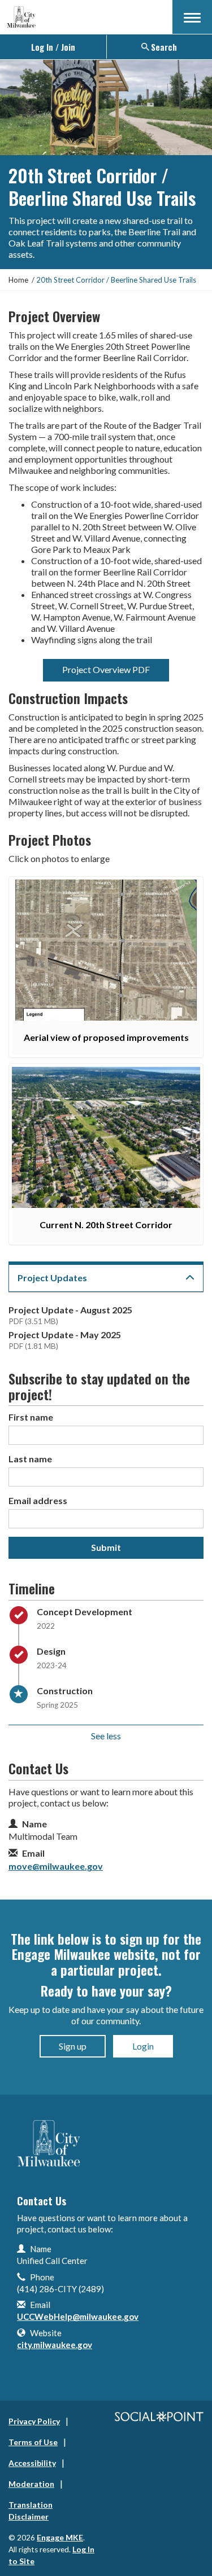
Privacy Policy (34, 2421)
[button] (192, 17)
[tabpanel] (106, 1331)
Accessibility (32, 2463)
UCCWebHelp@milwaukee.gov (78, 2316)
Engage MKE (60, 2537)
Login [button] (143, 2046)
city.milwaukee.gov (55, 2345)
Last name (30, 1459)
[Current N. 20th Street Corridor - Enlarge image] (106, 1137)
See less (106, 1736)
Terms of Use (33, 2442)
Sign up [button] (73, 2046)
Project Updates (52, 1278)
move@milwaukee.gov (56, 1866)
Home (18, 280)
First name (31, 1417)
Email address (38, 1500)
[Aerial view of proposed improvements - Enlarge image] (106, 950)
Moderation (31, 2484)
